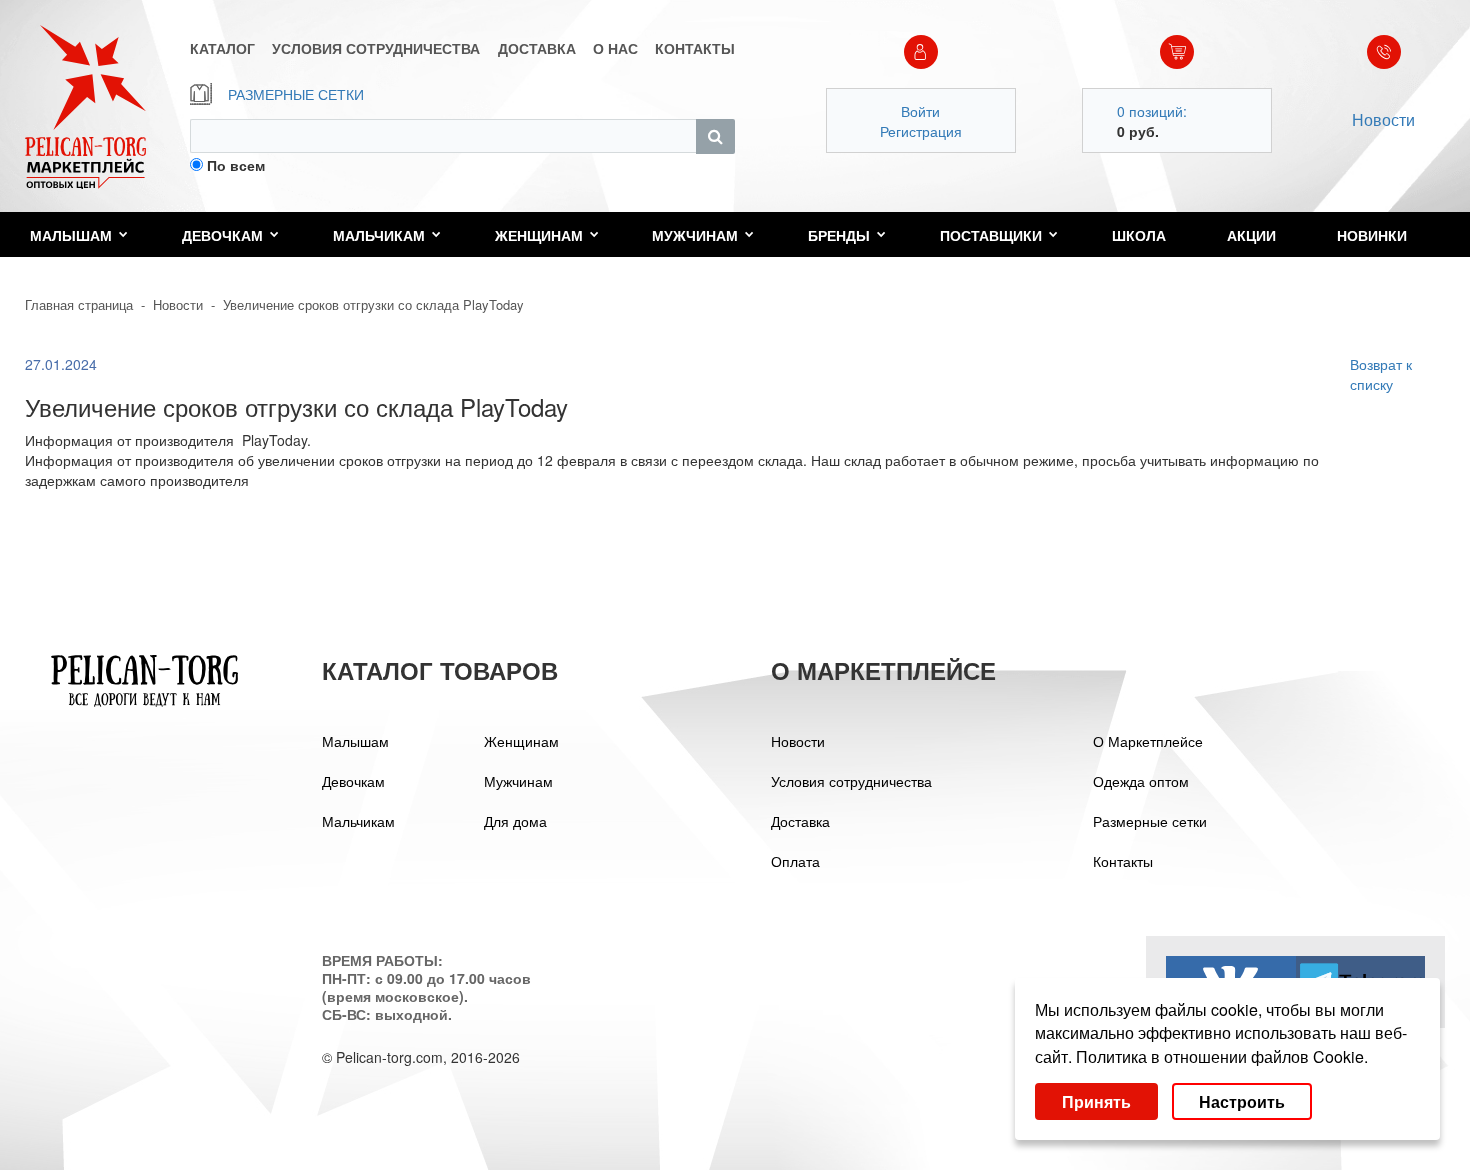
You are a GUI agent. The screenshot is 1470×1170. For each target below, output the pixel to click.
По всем (236, 165)
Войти (920, 111)
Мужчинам (695, 235)
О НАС (615, 48)
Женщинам (539, 235)
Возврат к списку (1381, 374)
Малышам (71, 235)
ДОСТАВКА (537, 48)
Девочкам (222, 235)
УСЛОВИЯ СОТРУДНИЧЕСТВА (376, 48)
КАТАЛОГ (222, 48)
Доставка (800, 821)
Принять (1096, 1101)
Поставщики (991, 235)
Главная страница (79, 304)
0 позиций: (1152, 111)
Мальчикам (379, 235)
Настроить (1242, 1101)
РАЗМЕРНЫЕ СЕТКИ (296, 94)
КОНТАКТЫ (695, 48)
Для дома (515, 821)
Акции (1251, 235)
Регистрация (921, 131)
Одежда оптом (1141, 781)
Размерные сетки (1150, 821)
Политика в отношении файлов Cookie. (1222, 1056)
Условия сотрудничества (851, 781)
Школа (1139, 235)
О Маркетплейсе (1148, 741)
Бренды (839, 235)
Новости (1383, 119)
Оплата (795, 861)
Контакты (1123, 861)
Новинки (1372, 235)
